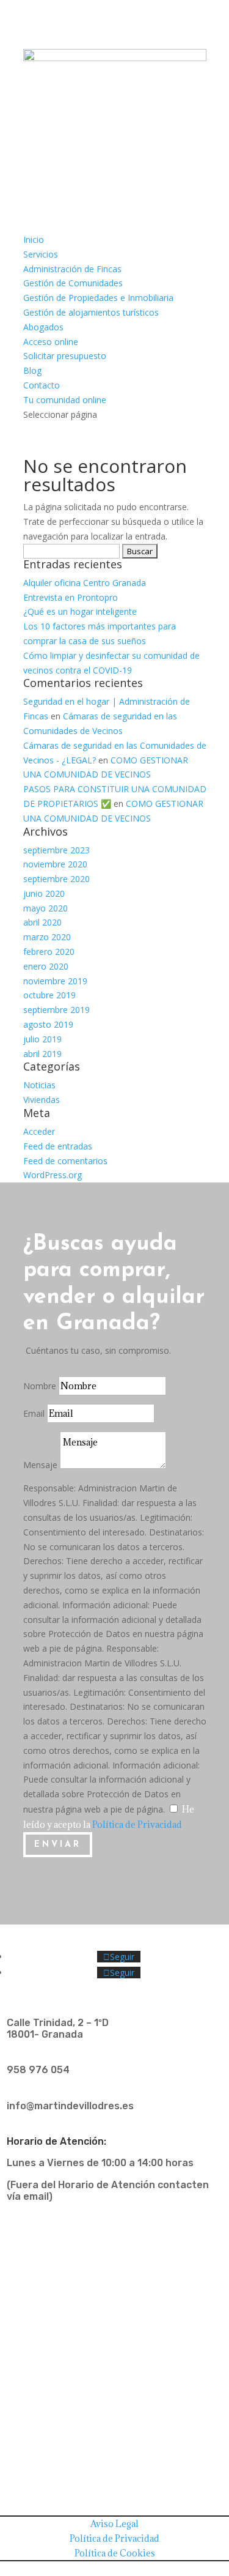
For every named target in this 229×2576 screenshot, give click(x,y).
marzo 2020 (47, 937)
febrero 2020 (49, 952)
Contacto (42, 385)
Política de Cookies (115, 2553)
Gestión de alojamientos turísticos (91, 312)
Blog (32, 370)
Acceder (39, 1131)
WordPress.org (53, 1175)
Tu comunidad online (65, 400)
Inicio (34, 239)
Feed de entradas (58, 1146)
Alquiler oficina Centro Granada (85, 583)
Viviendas (42, 1100)
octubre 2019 (49, 995)
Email (34, 1413)
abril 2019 (42, 1054)
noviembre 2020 (55, 864)
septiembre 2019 (56, 1010)
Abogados (43, 327)
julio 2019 (42, 1039)
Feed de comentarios (65, 1161)
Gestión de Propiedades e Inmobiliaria (98, 298)
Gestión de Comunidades (73, 283)
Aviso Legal (114, 2524)
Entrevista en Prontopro (71, 597)
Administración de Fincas (72, 269)
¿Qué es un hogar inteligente (80, 611)
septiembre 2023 (56, 850)
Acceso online (51, 342)
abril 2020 (42, 922)
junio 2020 (44, 893)
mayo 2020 (45, 908)
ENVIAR (58, 1845)
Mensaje (40, 1465)
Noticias (39, 1085)
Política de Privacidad (137, 1824)
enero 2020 (46, 966)
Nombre (40, 1386)
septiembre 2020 (56, 879)
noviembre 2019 (55, 981)
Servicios (41, 254)
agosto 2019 (48, 1024)
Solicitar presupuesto (65, 356)
